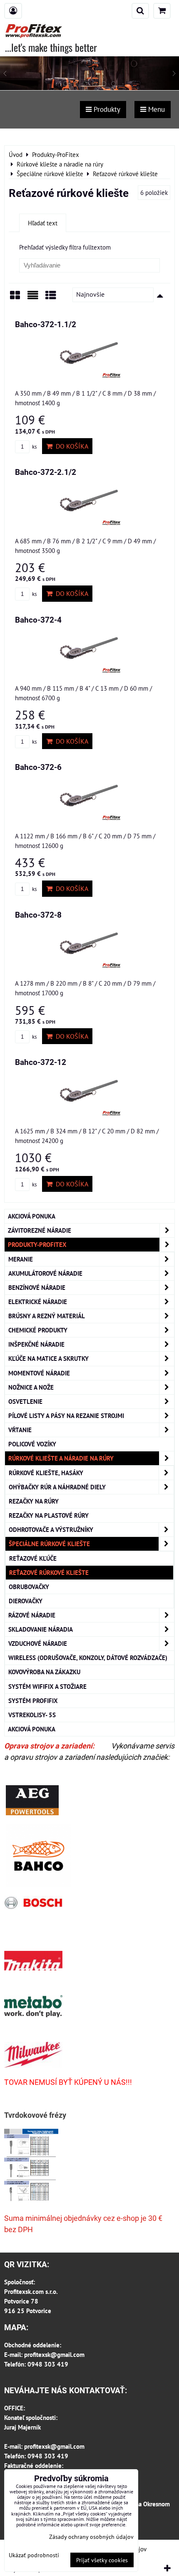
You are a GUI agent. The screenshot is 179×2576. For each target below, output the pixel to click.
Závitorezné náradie (40, 1230)
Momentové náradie (39, 1373)
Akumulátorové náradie (45, 1273)
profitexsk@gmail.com (54, 2354)
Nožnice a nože (31, 1387)
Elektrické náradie (38, 1302)
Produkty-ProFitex (37, 1244)
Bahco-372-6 (38, 767)
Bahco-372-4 (38, 620)
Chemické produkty (38, 1330)
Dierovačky (26, 1601)
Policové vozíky (32, 1444)
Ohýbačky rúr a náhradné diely (57, 1487)
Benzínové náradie (37, 1287)
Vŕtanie (20, 1430)
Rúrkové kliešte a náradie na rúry (61, 1458)
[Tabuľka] (51, 298)
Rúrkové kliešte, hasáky (46, 1473)
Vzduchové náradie (38, 1643)
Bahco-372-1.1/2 (46, 324)
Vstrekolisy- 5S (32, 1715)
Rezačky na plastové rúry (49, 1515)
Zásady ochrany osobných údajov (91, 2537)
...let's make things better (51, 47)
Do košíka (70, 446)
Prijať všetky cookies (102, 2560)
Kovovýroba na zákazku (44, 1672)
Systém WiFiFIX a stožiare (47, 1686)
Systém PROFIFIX (33, 1701)
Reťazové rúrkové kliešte (49, 1572)
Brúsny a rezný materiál (47, 1316)
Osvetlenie (25, 1401)
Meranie (21, 1259)
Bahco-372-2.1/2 (46, 472)
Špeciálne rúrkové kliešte (49, 1544)
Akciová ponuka (32, 1216)
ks (34, 447)
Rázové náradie (32, 1615)
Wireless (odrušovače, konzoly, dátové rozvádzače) (88, 1658)
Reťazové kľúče (33, 1558)
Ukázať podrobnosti (34, 2555)
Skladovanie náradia (41, 1629)
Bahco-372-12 (41, 1062)
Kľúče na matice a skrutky (48, 1358)
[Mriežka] (15, 298)
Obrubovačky (29, 1587)
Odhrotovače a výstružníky (51, 1529)
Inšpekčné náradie (36, 1344)
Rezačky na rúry (34, 1501)
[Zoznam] (33, 298)
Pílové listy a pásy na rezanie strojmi (66, 1415)
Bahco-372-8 (38, 915)
